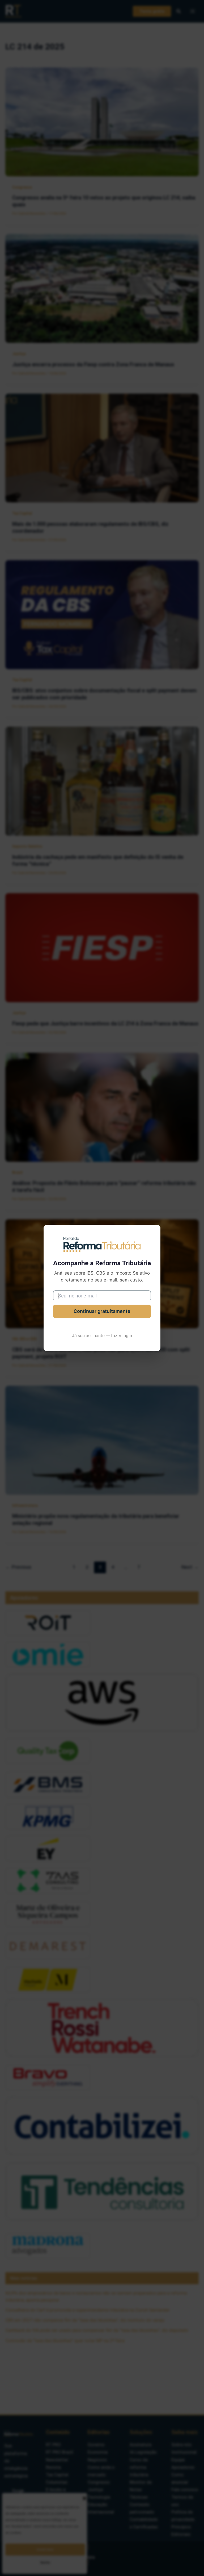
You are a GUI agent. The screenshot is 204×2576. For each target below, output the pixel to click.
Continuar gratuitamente (102, 1311)
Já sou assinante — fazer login (102, 1336)
